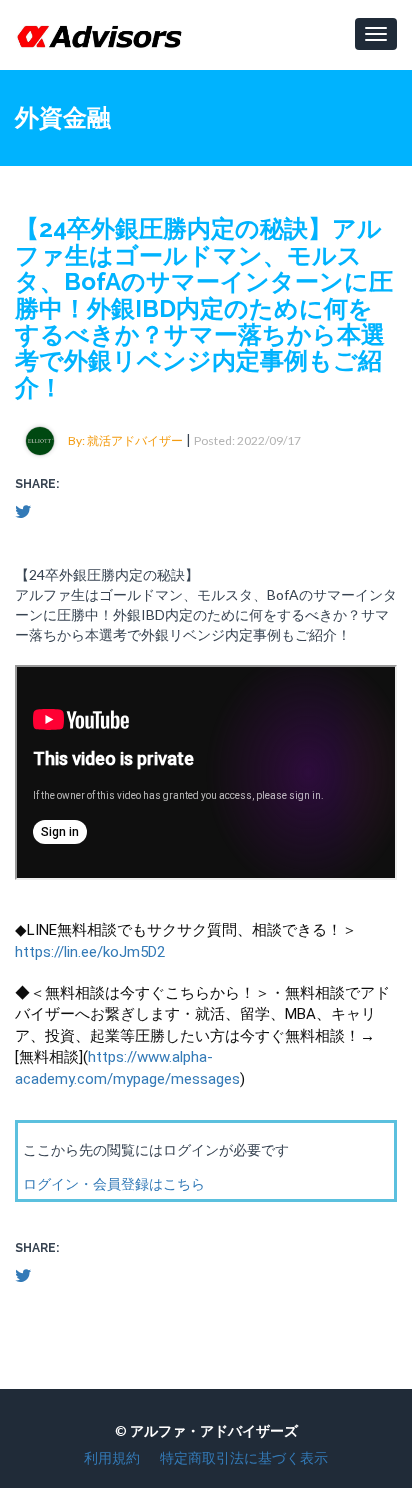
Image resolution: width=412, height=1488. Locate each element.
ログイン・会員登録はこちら (114, 1183)
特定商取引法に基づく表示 (244, 1457)
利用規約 (112, 1457)
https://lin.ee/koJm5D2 (90, 952)
